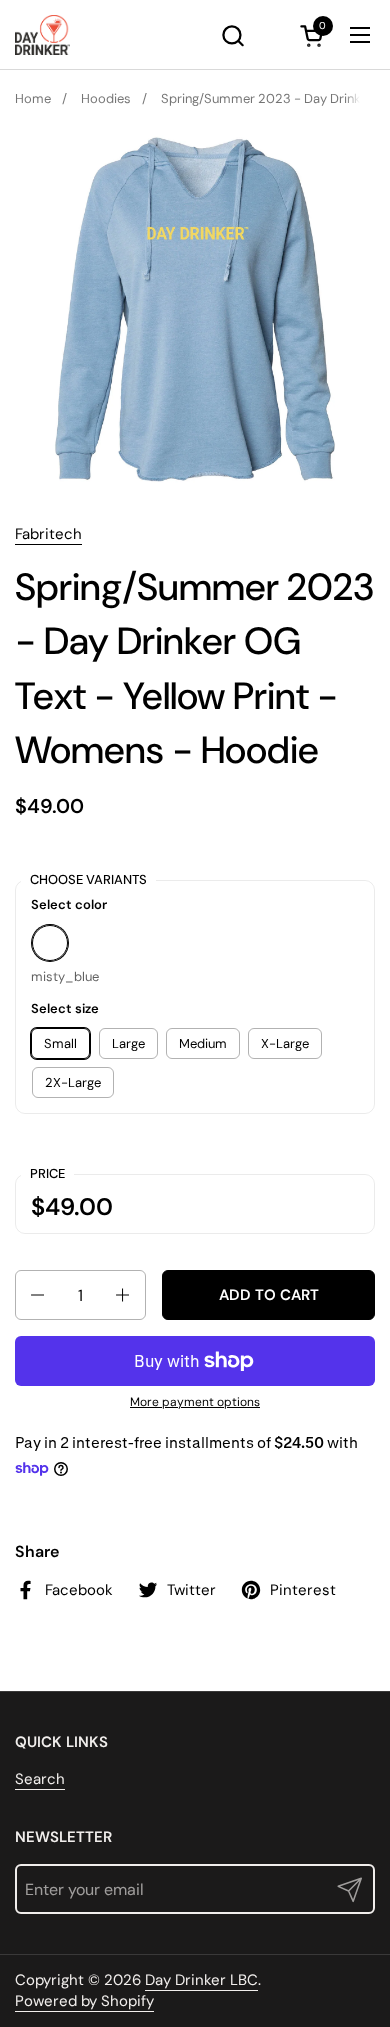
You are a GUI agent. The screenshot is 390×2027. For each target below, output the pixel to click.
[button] (232, 35)
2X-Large (73, 1082)
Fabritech (48, 534)
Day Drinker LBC (201, 1980)
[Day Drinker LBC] (42, 35)
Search (40, 1779)
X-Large (285, 1043)
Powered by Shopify (84, 2001)
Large (128, 1043)
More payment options (195, 1402)
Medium (203, 1043)
